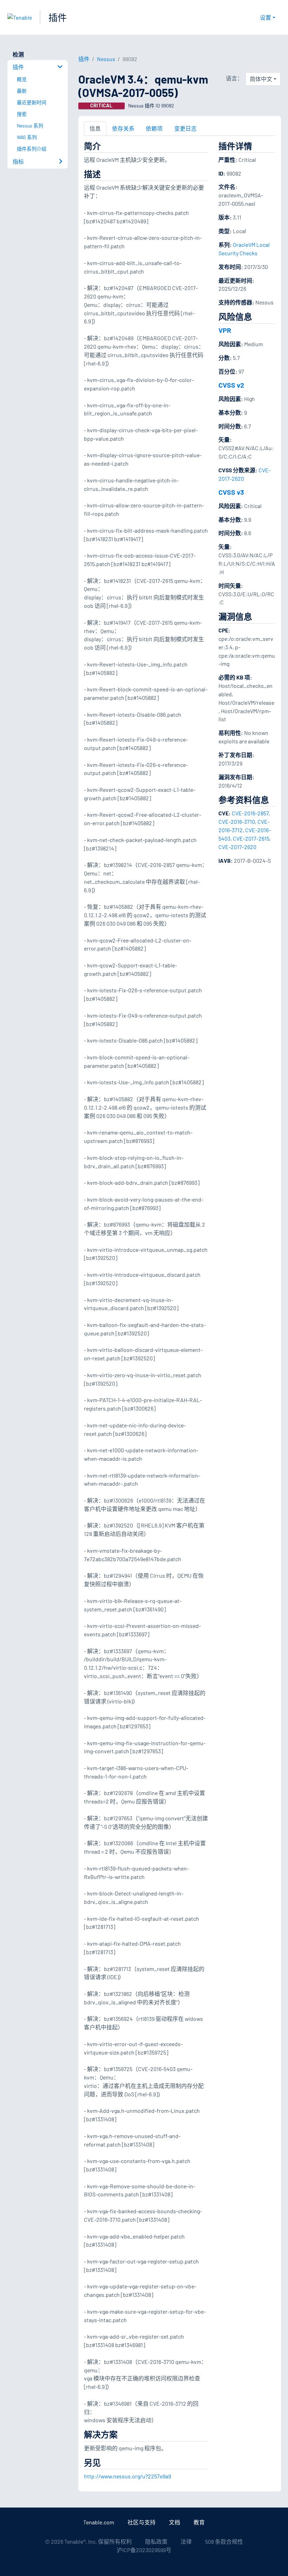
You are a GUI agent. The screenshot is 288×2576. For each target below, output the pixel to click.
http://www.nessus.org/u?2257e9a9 (127, 2476)
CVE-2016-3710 (237, 822)
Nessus (106, 59)
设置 (266, 17)
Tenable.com (99, 2522)
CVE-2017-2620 (237, 847)
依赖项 (154, 128)
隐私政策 (156, 2541)
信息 (95, 128)
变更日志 (185, 128)
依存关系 (123, 128)
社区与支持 (142, 2522)
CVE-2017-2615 (251, 838)
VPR (225, 330)
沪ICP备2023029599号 (144, 2550)
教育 (199, 2522)
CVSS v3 (231, 492)
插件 (58, 17)
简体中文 (261, 79)
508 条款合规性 (224, 2541)
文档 (175, 2522)
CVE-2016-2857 (250, 813)
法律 (186, 2541)
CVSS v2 (231, 385)
